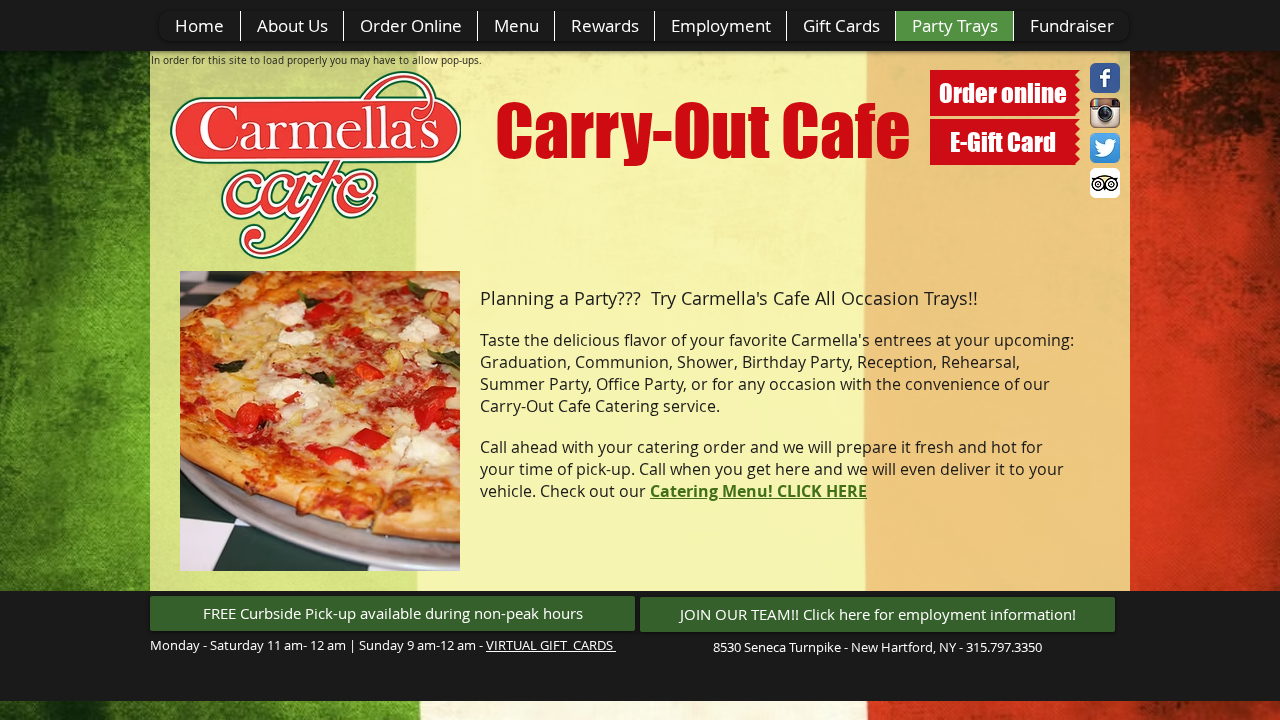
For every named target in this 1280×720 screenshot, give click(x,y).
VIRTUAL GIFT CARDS (551, 645)
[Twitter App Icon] (1105, 148)
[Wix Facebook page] (1105, 78)
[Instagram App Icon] (1105, 113)
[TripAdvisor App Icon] (1105, 183)
